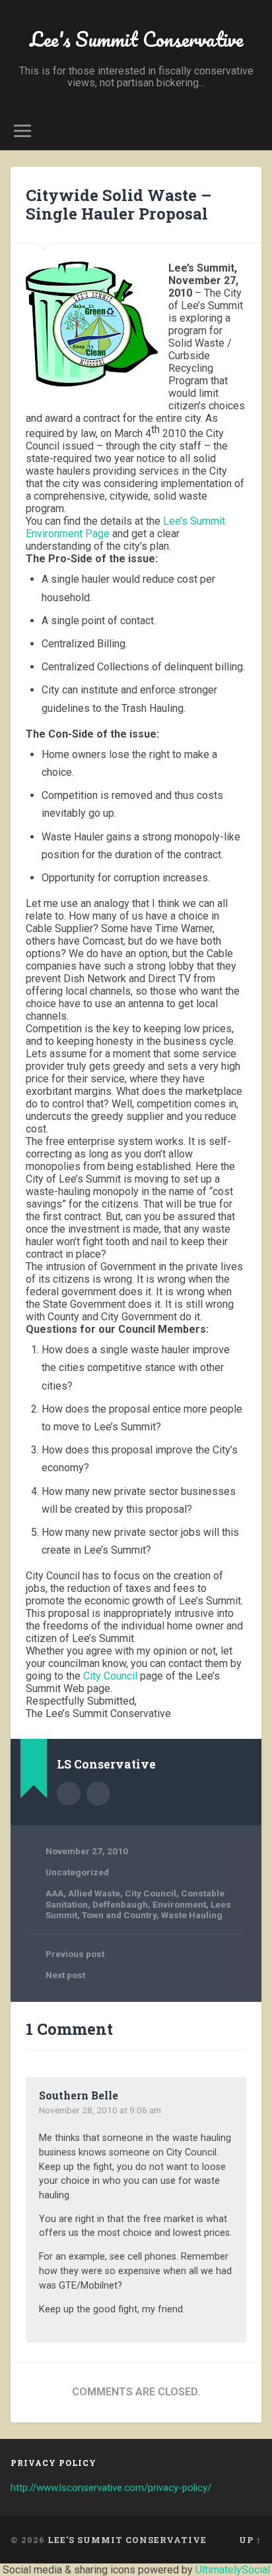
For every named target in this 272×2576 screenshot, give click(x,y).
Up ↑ (250, 2540)
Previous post (75, 1954)
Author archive (69, 1794)
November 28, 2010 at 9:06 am (100, 2110)
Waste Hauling (192, 1915)
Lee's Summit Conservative (136, 39)
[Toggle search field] (250, 131)
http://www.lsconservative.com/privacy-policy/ (111, 2488)
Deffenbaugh (120, 1904)
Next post (65, 1975)
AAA (54, 1893)
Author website (98, 1794)
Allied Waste (94, 1893)
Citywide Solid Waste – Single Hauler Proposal (119, 205)
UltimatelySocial (233, 2570)
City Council (110, 1676)
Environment (179, 1904)
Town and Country (119, 1915)
